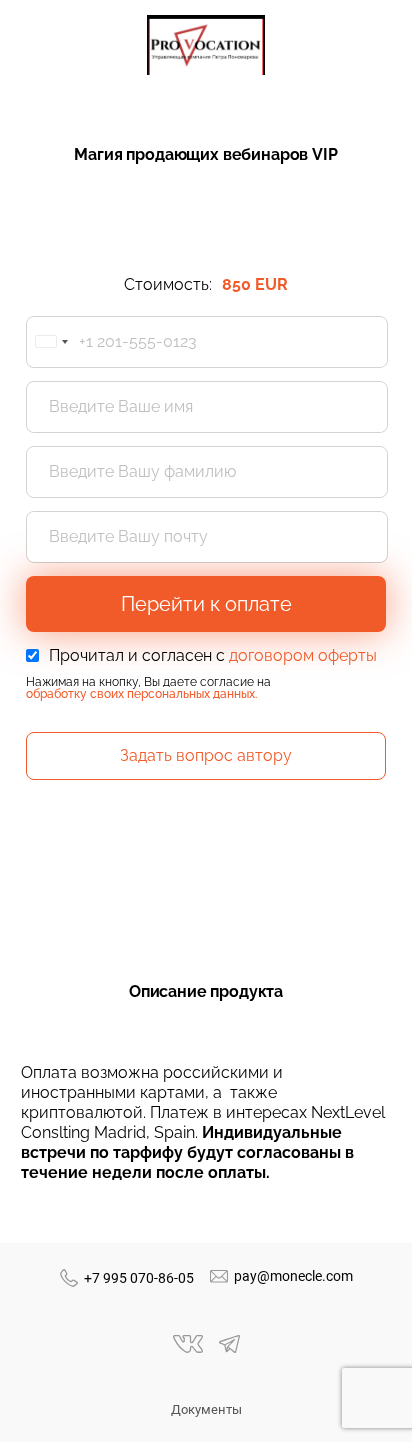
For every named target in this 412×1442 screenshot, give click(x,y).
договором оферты (303, 655)
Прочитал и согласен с (213, 656)
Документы (206, 1409)
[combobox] (51, 342)
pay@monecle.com (293, 1276)
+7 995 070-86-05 (139, 1278)
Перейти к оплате (206, 604)
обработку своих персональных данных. (141, 694)
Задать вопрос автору (206, 755)
